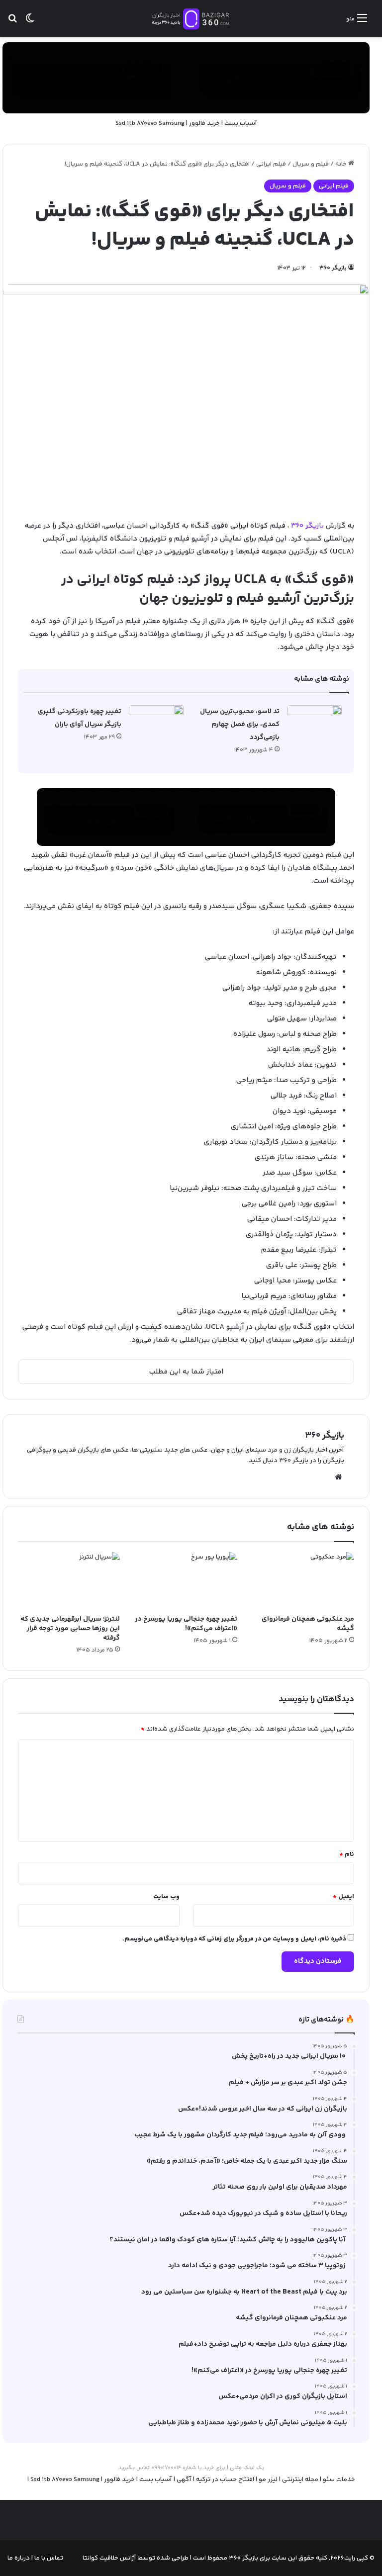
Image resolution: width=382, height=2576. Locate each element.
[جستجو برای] (12, 23)
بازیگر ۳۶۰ (333, 268)
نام (347, 1854)
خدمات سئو (339, 2480)
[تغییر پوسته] (30, 23)
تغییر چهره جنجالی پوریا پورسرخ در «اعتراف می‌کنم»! (186, 1624)
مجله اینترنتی (300, 2480)
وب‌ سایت (166, 1897)
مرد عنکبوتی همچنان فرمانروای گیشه (308, 1624)
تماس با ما (48, 2558)
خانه (342, 164)
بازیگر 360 (307, 526)
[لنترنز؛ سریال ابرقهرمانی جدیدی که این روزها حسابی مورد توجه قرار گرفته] (69, 1581)
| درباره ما (20, 2558)
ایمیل (343, 1897)
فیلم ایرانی (271, 164)
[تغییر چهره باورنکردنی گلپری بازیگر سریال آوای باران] (156, 724)
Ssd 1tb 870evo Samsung (150, 123)
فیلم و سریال (311, 164)
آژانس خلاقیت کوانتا (109, 2558)
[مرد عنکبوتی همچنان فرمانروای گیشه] (303, 1581)
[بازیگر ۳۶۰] (191, 19)
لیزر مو (268, 2480)
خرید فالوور (204, 123)
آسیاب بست (241, 123)
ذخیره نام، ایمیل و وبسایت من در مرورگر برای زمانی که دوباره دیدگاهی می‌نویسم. (234, 1939)
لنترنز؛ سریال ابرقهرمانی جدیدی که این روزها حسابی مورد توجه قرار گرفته (70, 1629)
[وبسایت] (338, 1477)
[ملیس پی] (186, 817)
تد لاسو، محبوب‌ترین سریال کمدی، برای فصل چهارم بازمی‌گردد (240, 725)
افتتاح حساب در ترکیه (225, 2480)
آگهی (184, 2480)
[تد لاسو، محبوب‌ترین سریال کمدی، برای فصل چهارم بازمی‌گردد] (314, 724)
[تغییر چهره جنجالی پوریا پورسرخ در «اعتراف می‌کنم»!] (186, 1581)
